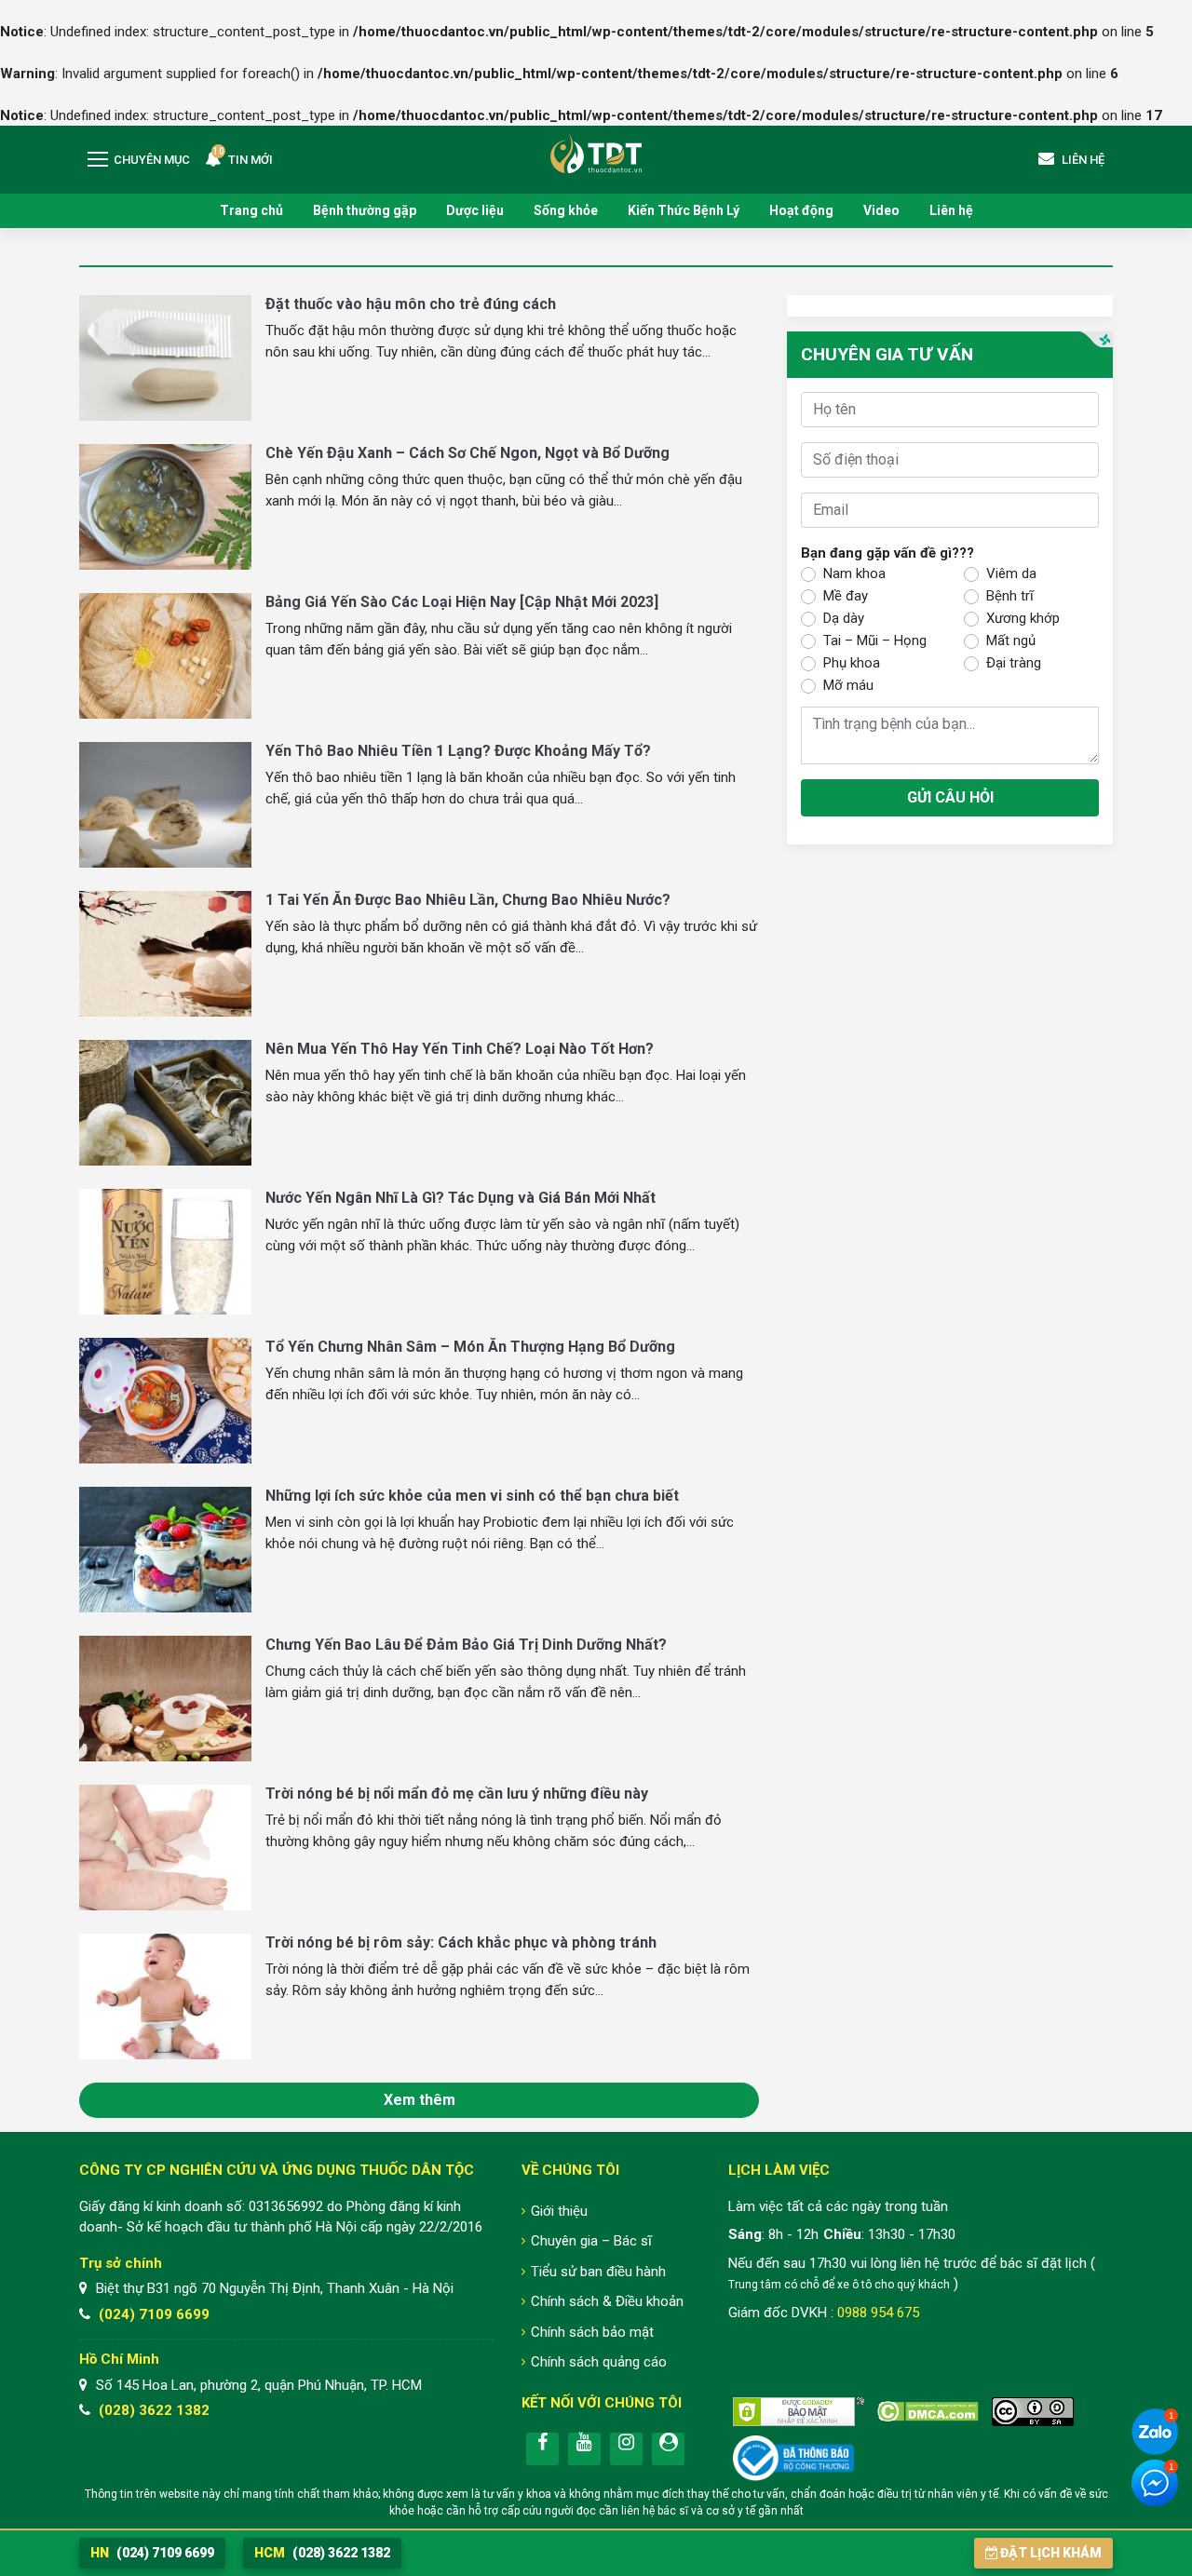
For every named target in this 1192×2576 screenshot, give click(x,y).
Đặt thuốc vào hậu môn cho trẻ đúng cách (411, 304)
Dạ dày (844, 617)
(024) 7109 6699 (154, 2314)
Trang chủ (251, 210)
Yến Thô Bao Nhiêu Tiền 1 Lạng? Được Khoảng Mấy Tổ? (458, 751)
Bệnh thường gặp (365, 210)
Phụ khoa (852, 662)
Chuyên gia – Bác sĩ (591, 2241)
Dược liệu (475, 210)
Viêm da (1011, 573)
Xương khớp (1023, 617)
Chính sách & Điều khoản (607, 2301)
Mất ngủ (1011, 640)
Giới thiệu (559, 2211)
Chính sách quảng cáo (599, 2362)
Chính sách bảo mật (592, 2332)
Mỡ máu (848, 684)
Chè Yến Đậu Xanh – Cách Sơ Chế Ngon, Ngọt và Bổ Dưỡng (467, 453)
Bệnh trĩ (1010, 595)
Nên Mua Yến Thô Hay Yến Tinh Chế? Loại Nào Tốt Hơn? (460, 1049)
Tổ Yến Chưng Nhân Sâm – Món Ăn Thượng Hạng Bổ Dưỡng (470, 1347)
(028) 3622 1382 (154, 2410)
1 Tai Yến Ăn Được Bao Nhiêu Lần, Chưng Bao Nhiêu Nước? (468, 900)
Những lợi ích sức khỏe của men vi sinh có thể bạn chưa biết (472, 1496)
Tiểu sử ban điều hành (598, 2272)
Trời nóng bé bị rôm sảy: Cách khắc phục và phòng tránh (461, 1942)
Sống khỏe (566, 210)
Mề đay (846, 595)
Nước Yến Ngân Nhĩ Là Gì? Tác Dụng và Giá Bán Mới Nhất (461, 1198)
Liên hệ (951, 210)
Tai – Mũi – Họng (875, 640)
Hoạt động (801, 210)
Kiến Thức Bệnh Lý (684, 210)
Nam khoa (854, 573)
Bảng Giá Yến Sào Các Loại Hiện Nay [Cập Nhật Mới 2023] (462, 602)
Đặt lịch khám (1051, 2553)
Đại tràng (1014, 662)
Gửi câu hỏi (950, 796)
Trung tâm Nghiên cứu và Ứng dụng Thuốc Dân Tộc (596, 153)
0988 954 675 (878, 2313)
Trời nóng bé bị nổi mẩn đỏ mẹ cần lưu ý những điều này (457, 1794)
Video (881, 210)
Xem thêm (420, 2100)
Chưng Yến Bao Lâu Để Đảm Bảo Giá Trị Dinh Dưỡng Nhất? (466, 1645)
